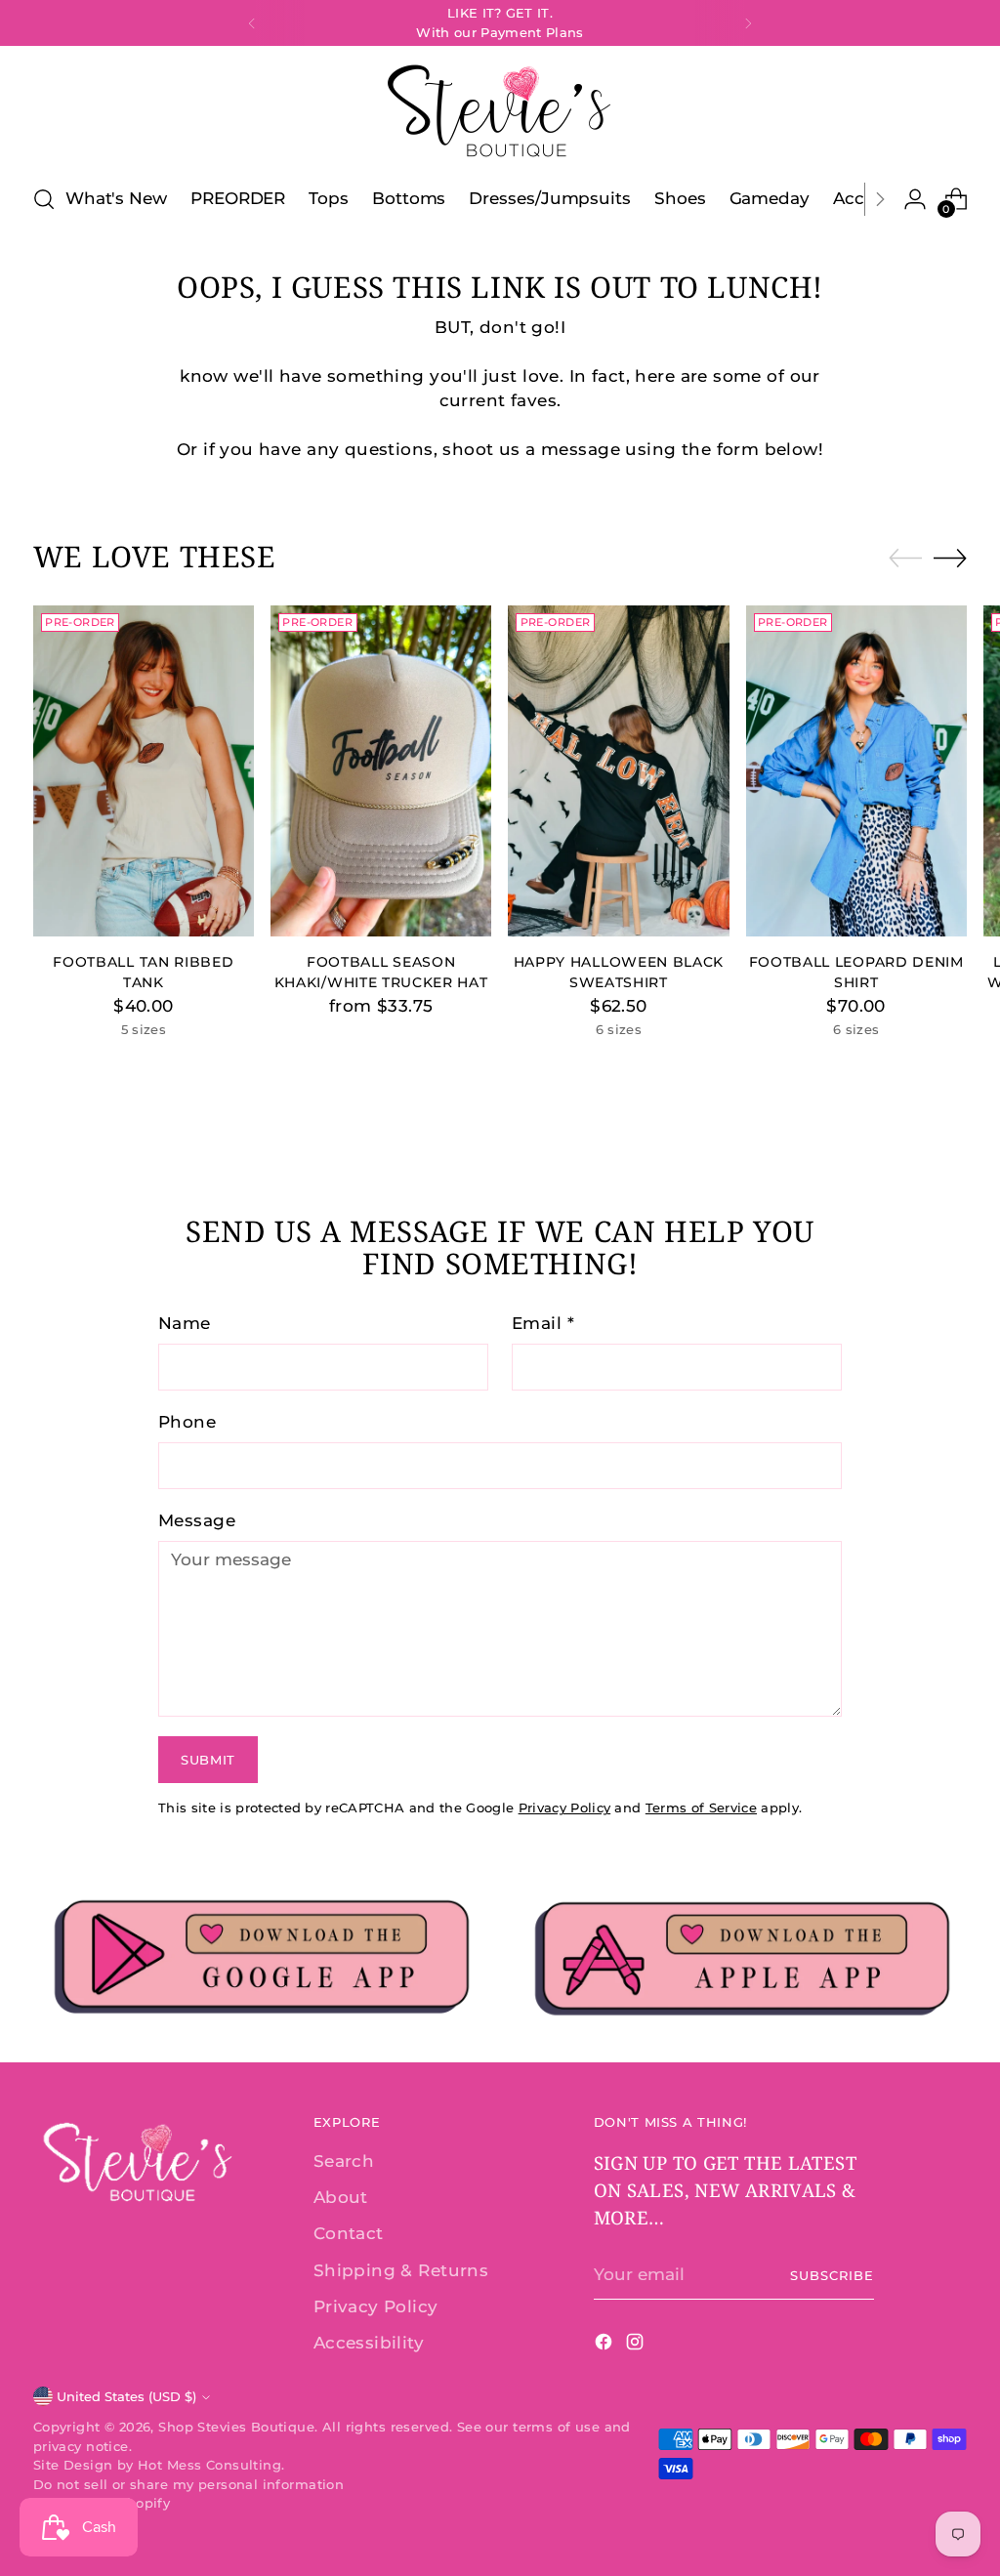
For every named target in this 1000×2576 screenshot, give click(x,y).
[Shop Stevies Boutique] (500, 112)
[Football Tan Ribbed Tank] (144, 771)
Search (344, 2161)
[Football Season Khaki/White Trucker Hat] (381, 771)
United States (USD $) (126, 2396)
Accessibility (369, 2343)
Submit (208, 1760)
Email (543, 1323)
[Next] (748, 23)
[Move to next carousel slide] (950, 558)
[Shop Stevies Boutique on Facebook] (605, 2345)
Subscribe (832, 2275)
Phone (187, 1422)
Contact (349, 2233)
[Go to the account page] (915, 199)
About (341, 2197)
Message (197, 1520)
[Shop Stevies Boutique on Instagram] (637, 2345)
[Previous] (252, 23)
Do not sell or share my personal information (188, 2484)
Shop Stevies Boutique (236, 2427)
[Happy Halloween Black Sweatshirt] (618, 771)
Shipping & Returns (401, 2270)
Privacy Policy (565, 1807)
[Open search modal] (44, 199)
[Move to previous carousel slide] (905, 559)
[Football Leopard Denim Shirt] (856, 771)
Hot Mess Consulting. (211, 2465)
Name (185, 1323)
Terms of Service (701, 1807)
